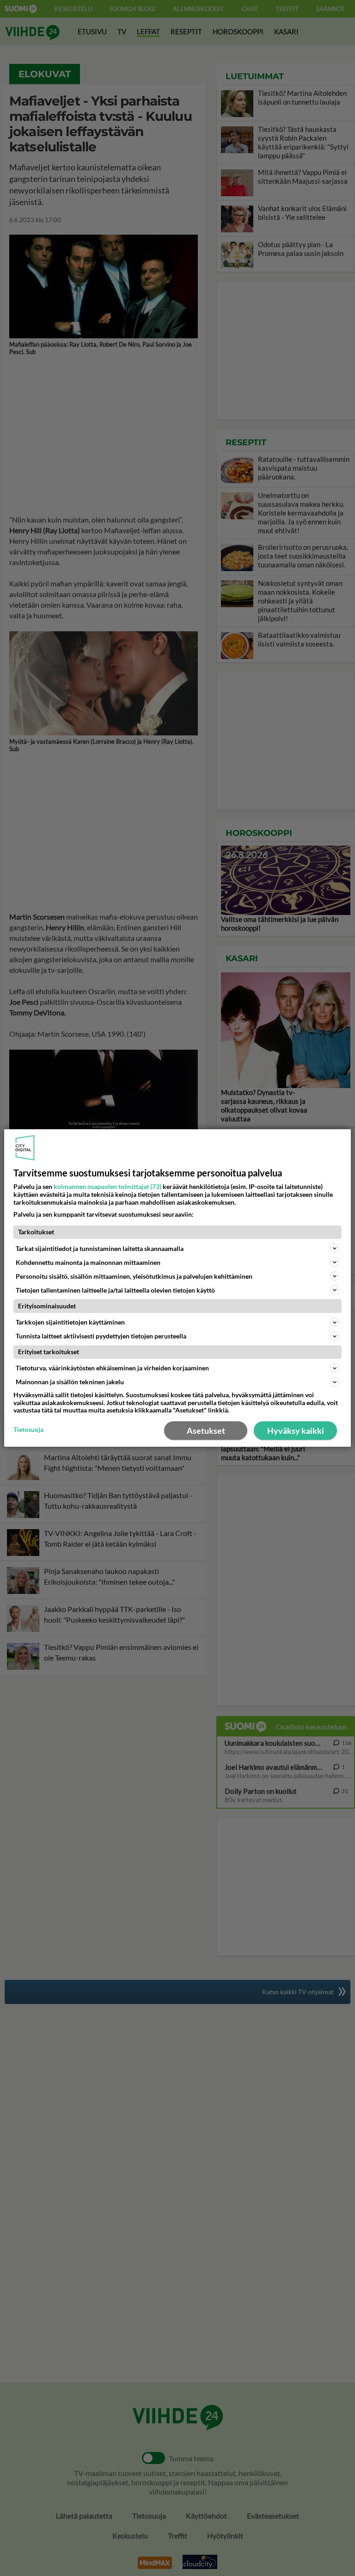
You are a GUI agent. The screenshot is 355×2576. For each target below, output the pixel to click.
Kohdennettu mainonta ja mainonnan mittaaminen (88, 1262)
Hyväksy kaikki (296, 1431)
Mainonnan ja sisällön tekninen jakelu (70, 1382)
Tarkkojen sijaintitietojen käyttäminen (70, 1322)
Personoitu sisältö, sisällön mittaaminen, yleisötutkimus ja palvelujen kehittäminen (134, 1276)
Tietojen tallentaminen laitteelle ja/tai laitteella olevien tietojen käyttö (115, 1290)
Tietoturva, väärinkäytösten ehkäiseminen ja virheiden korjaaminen (112, 1368)
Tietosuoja (28, 1430)
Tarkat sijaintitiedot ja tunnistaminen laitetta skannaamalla (100, 1248)
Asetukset (206, 1431)
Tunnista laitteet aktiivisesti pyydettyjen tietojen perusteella (101, 1336)
